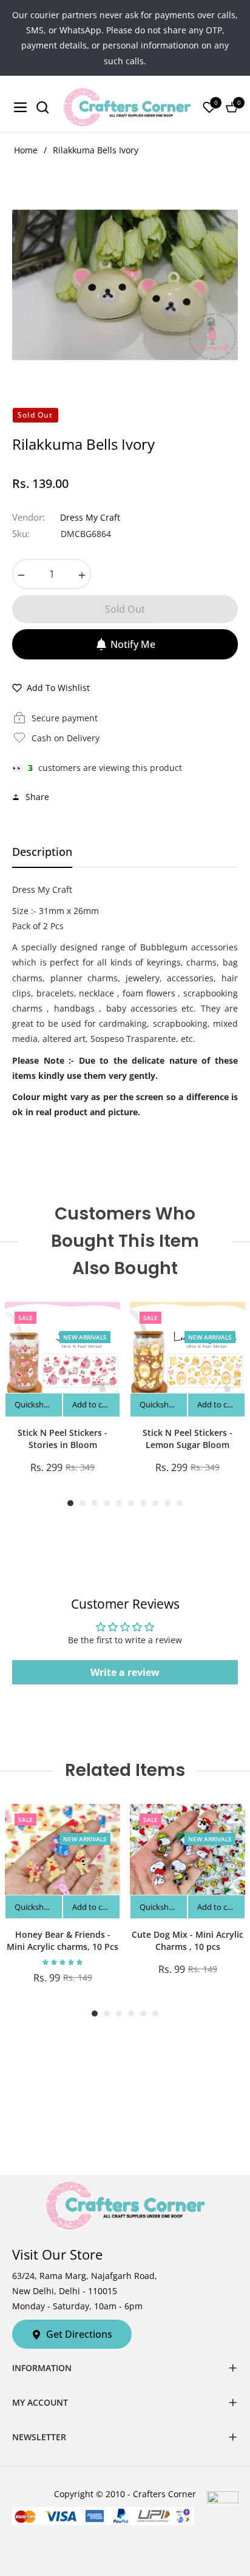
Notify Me (133, 644)
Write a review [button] (125, 1672)
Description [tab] (42, 852)
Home (26, 150)
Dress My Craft (90, 517)
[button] (62, 1962)
